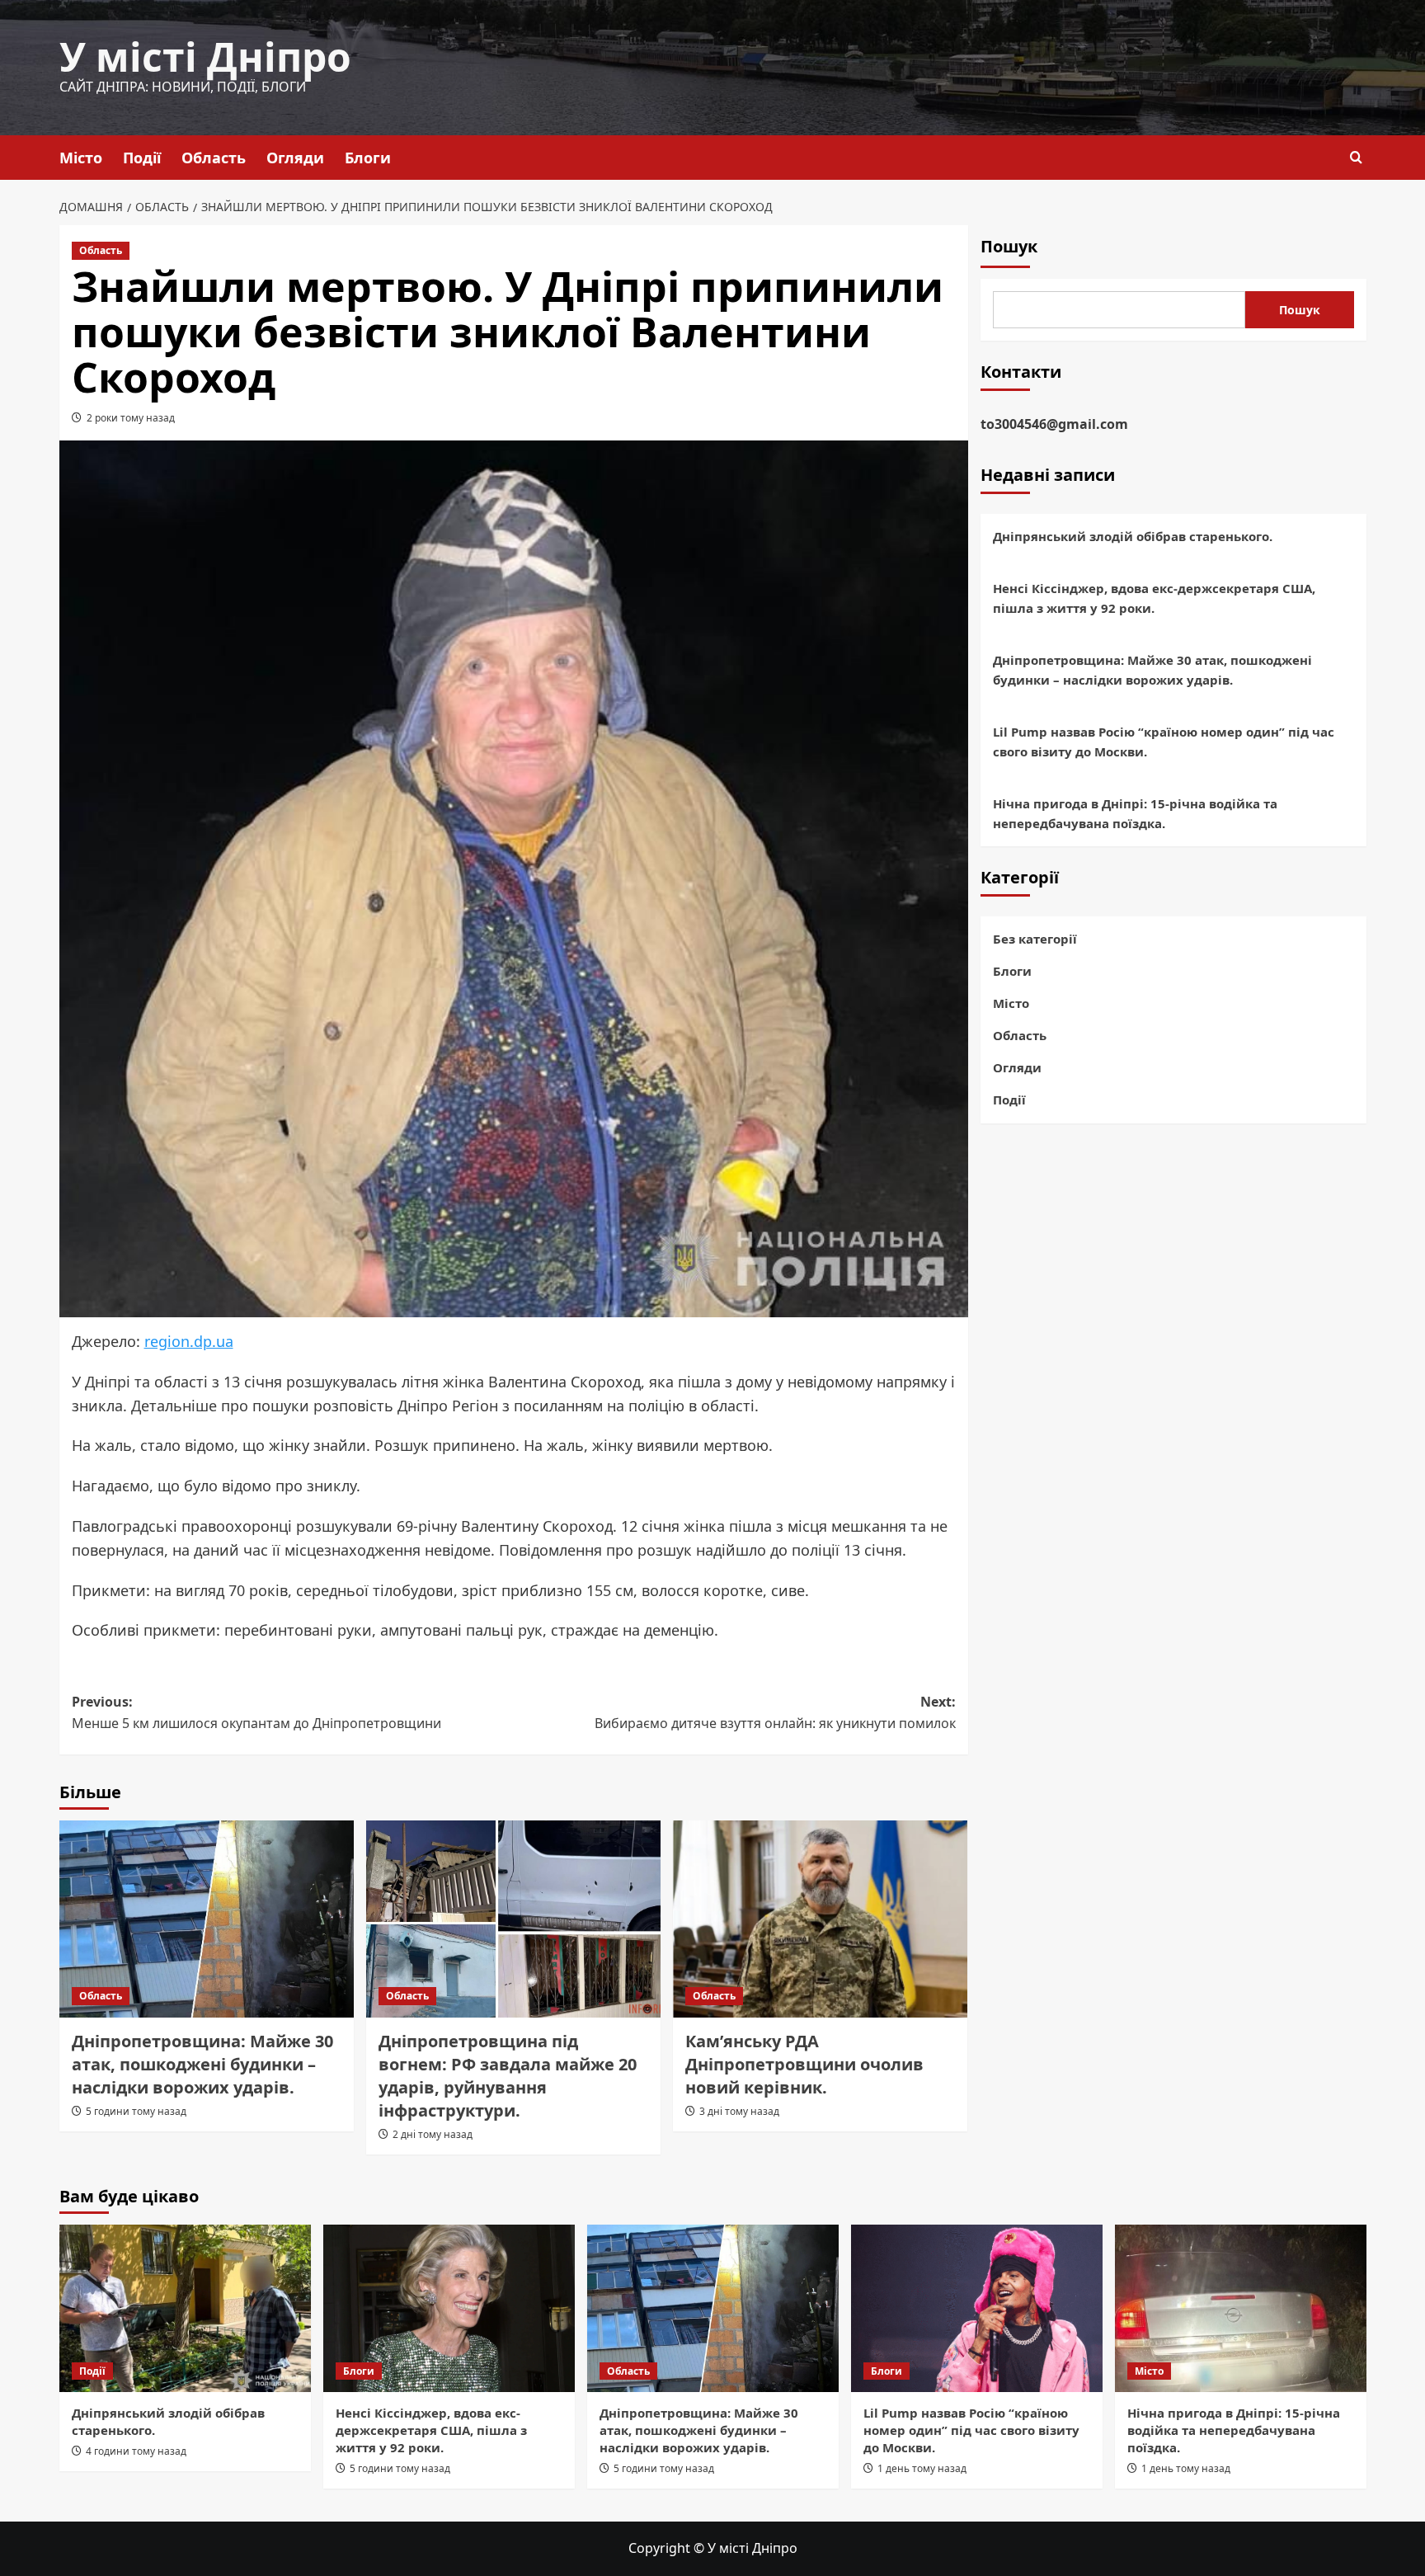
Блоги (368, 158)
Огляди (295, 158)
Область (214, 158)
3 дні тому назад (739, 2111)
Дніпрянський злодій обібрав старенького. (1133, 536)
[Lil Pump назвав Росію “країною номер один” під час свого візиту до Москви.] (977, 2308)
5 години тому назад (136, 2111)
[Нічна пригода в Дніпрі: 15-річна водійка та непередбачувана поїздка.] (1241, 2308)
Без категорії (1035, 939)
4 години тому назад (136, 2451)
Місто (81, 158)
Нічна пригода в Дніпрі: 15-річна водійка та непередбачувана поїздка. (1135, 813)
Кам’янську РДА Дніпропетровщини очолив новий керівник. (804, 2064)
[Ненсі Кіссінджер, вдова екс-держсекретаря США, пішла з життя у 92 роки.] (449, 2308)
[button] (1356, 157)
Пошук (1009, 246)
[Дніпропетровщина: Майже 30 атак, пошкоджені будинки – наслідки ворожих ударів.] (207, 1919)
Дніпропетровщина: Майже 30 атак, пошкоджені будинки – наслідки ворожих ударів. (202, 2064)
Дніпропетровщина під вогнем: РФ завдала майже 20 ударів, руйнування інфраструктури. (508, 2076)
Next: (775, 1712)
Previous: (256, 1712)
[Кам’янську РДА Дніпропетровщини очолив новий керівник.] (820, 1919)
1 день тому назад (922, 2468)
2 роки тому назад (131, 418)
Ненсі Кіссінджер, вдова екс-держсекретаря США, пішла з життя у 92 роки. (1154, 598)
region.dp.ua (189, 1341)
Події (142, 158)
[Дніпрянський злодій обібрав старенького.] (185, 2308)
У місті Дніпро (205, 57)
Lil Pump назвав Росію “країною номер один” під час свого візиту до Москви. (1164, 742)
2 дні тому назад (433, 2134)
